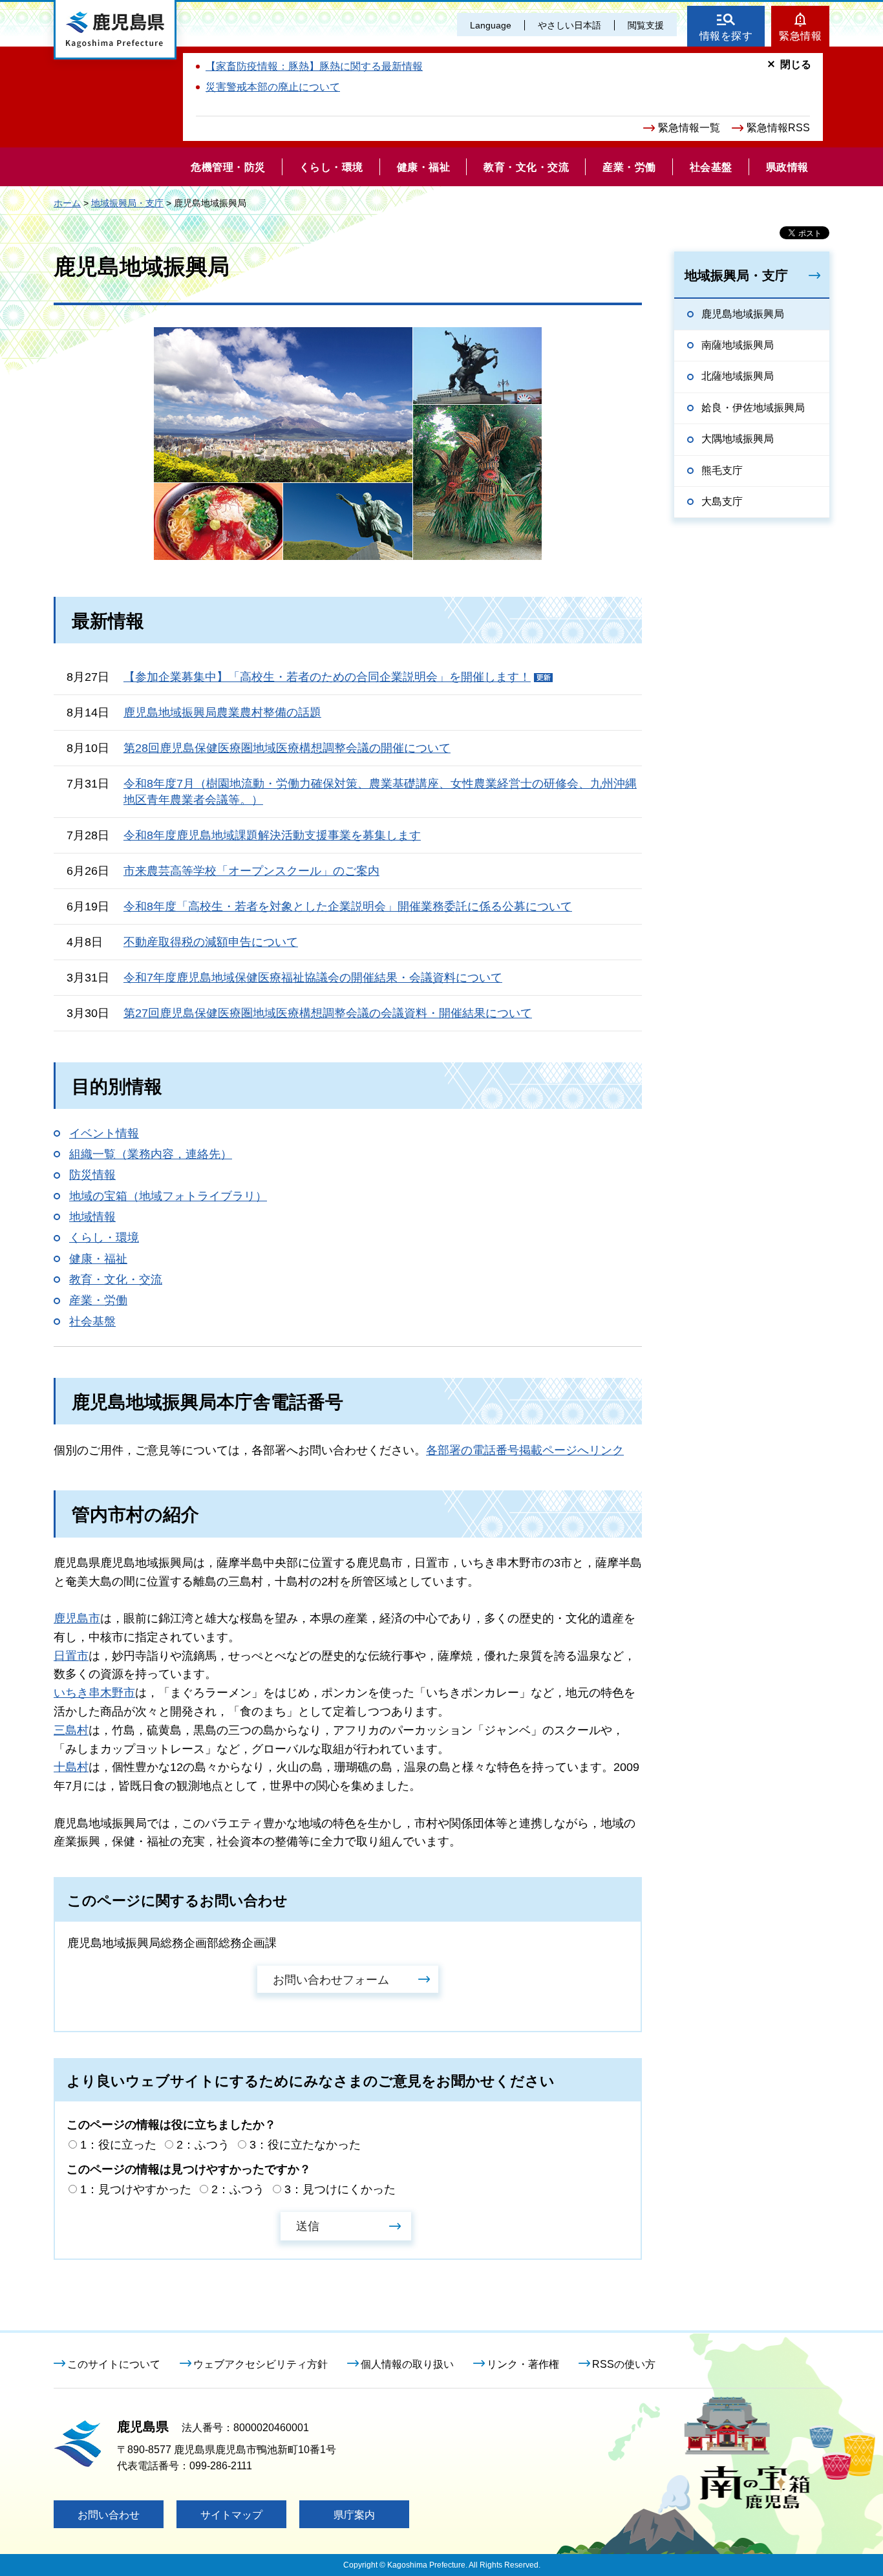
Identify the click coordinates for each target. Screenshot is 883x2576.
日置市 (71, 1656)
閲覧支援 (646, 25)
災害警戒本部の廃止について (273, 87)
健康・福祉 (98, 1259)
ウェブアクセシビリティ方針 (261, 2364)
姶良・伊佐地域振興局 (753, 408)
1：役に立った (118, 2145)
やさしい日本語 (569, 25)
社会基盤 (92, 1322)
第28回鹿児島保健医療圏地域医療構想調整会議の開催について (287, 748)
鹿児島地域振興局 (743, 314)
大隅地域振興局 (738, 439)
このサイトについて (114, 2364)
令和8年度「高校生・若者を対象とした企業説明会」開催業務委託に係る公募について (348, 907)
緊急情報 (800, 36)
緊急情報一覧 (689, 128)
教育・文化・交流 (116, 1280)
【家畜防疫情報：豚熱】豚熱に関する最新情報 (314, 66)
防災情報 (92, 1175)
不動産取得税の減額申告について (211, 942)
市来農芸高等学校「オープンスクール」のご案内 (251, 871)
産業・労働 (98, 1300)
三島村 (71, 1730)
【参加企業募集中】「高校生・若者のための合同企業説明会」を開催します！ (327, 677)
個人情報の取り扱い (407, 2364)
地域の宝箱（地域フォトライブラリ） (168, 1196)
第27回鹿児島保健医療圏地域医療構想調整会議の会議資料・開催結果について (328, 1013)
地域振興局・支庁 (127, 203)
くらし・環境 (104, 1238)
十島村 (71, 1767)
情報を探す (726, 36)
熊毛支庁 (722, 470)
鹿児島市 (77, 1618)
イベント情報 (104, 1133)
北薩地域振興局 (738, 376)
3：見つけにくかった (340, 2189)
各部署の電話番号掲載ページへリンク (525, 1450)
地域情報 (92, 1217)
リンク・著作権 (523, 2364)
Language (491, 25)
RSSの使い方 (624, 2364)
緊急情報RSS (778, 128)
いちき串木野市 (94, 1693)
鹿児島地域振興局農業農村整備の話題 (222, 713)
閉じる (796, 64)
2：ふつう (203, 2145)
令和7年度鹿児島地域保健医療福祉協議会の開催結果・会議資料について (313, 978)
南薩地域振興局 (738, 345)
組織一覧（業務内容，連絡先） (151, 1154)
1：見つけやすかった (136, 2189)
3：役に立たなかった (305, 2145)
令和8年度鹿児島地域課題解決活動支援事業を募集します (272, 835)
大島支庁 (722, 501)
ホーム (67, 203)
